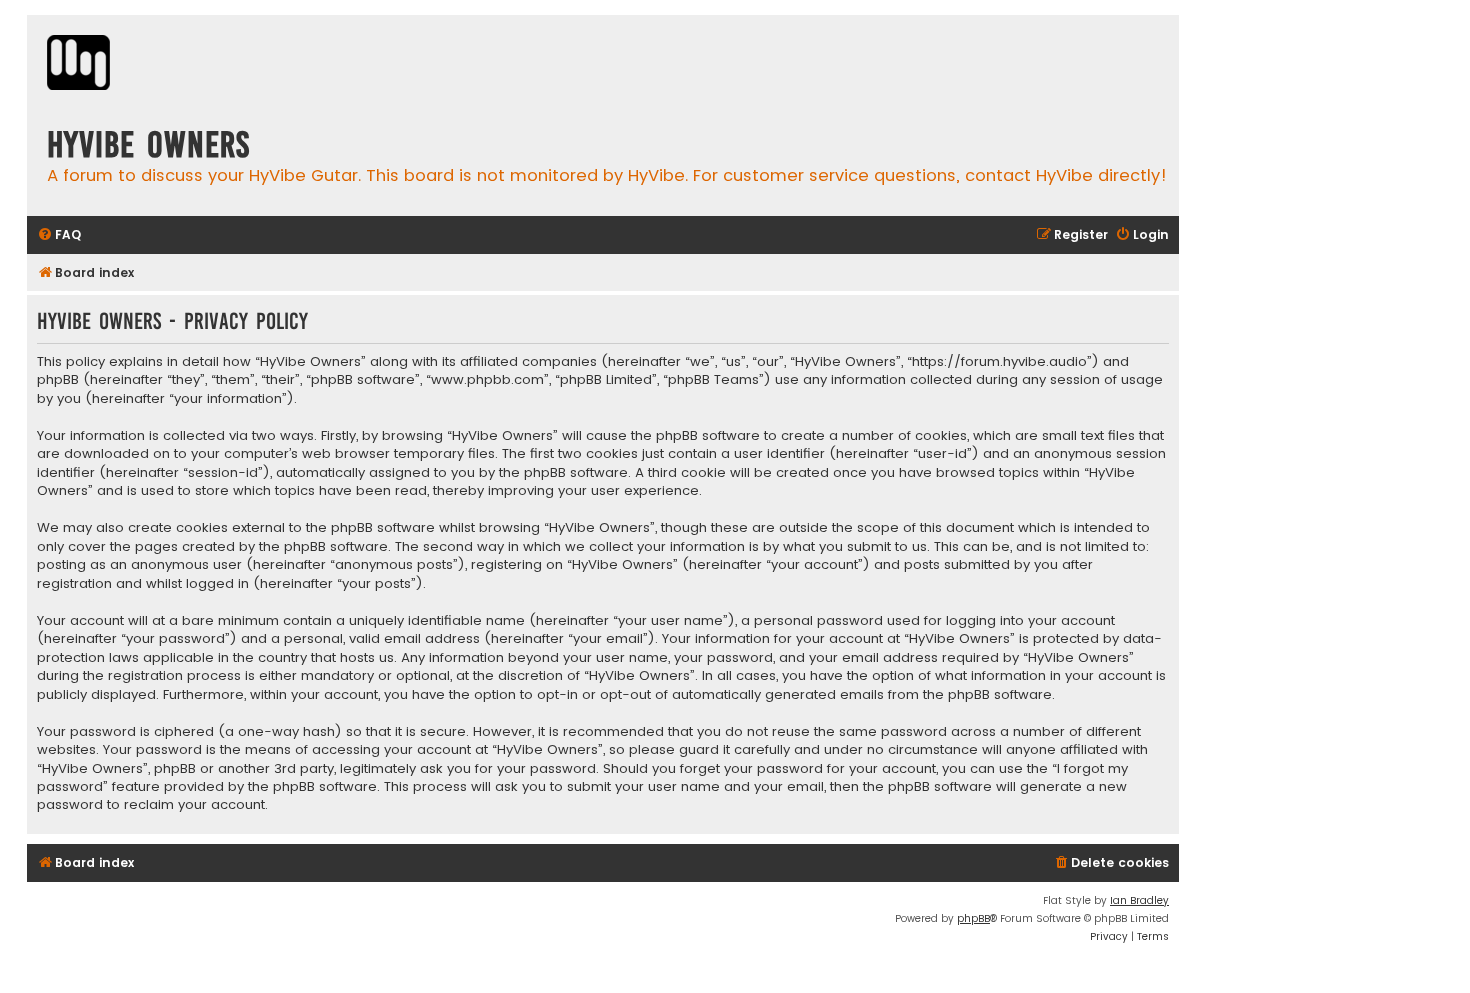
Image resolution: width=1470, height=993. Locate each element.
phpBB (973, 918)
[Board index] (78, 65)
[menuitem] (59, 235)
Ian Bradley (1139, 900)
